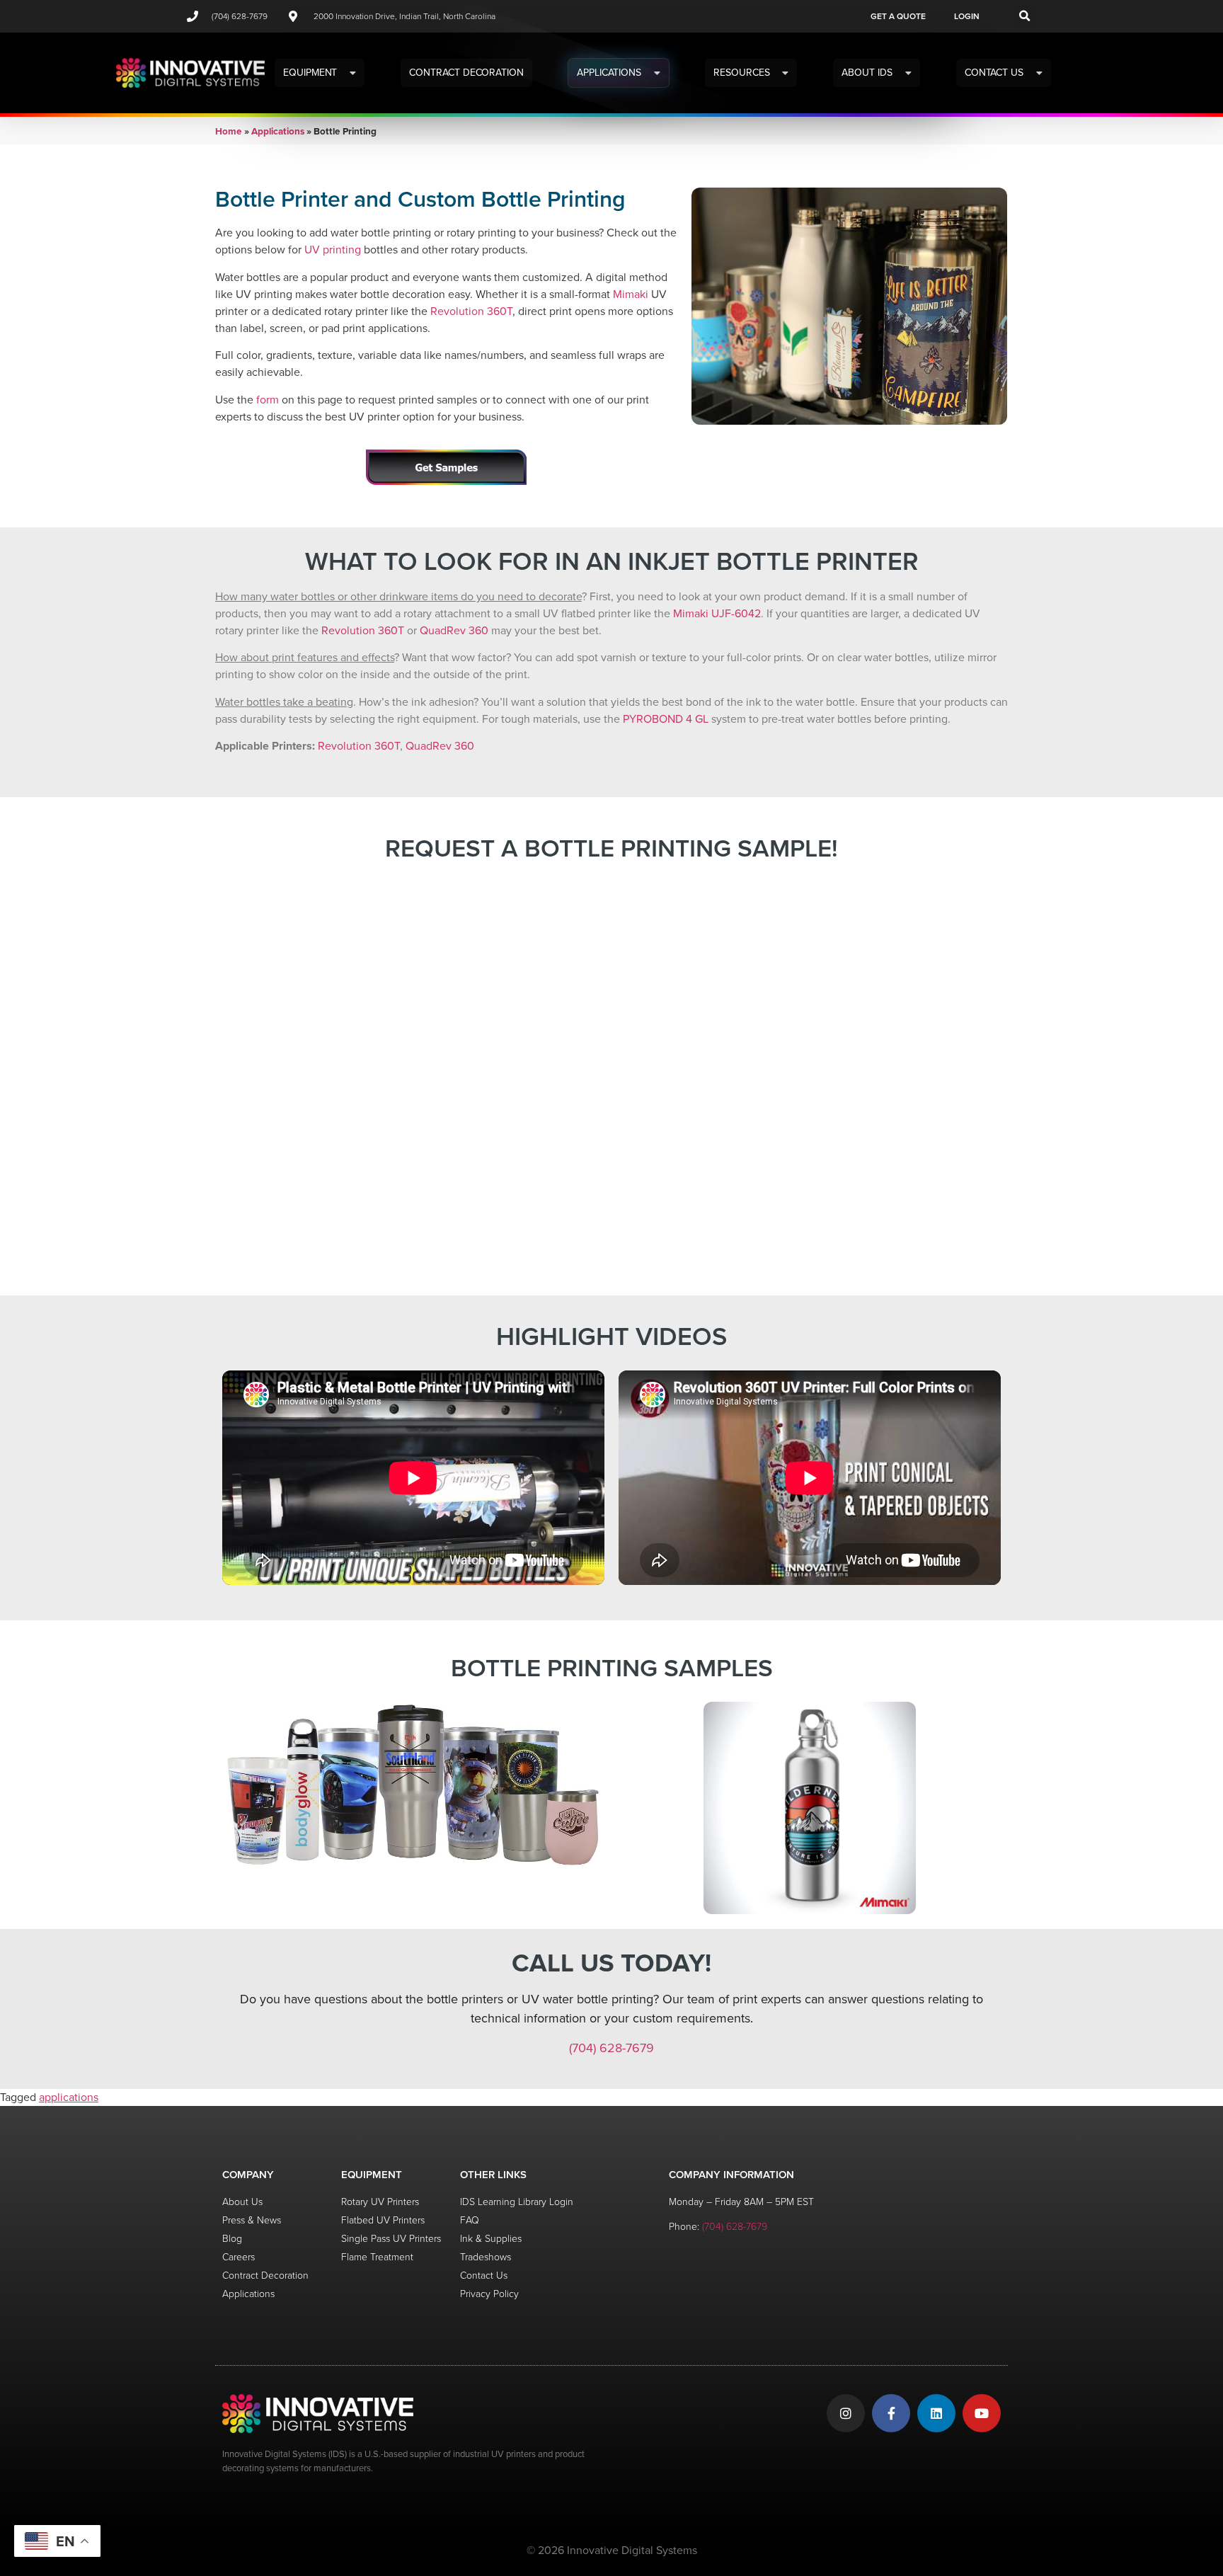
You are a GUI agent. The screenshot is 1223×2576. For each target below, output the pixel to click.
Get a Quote (898, 16)
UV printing (333, 250)
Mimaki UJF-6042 (717, 613)
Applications (609, 73)
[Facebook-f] (891, 2413)
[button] (1025, 17)
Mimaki (631, 294)
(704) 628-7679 (611, 2048)
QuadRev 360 (454, 630)
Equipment (310, 73)
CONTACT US (994, 73)
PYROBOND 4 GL (666, 719)
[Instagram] (846, 2413)
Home (229, 131)
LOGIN (967, 16)
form (268, 400)
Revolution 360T (471, 311)
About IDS (867, 73)
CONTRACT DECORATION (466, 73)
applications (69, 2097)
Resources (741, 73)
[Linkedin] (936, 2413)
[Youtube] (982, 2413)
